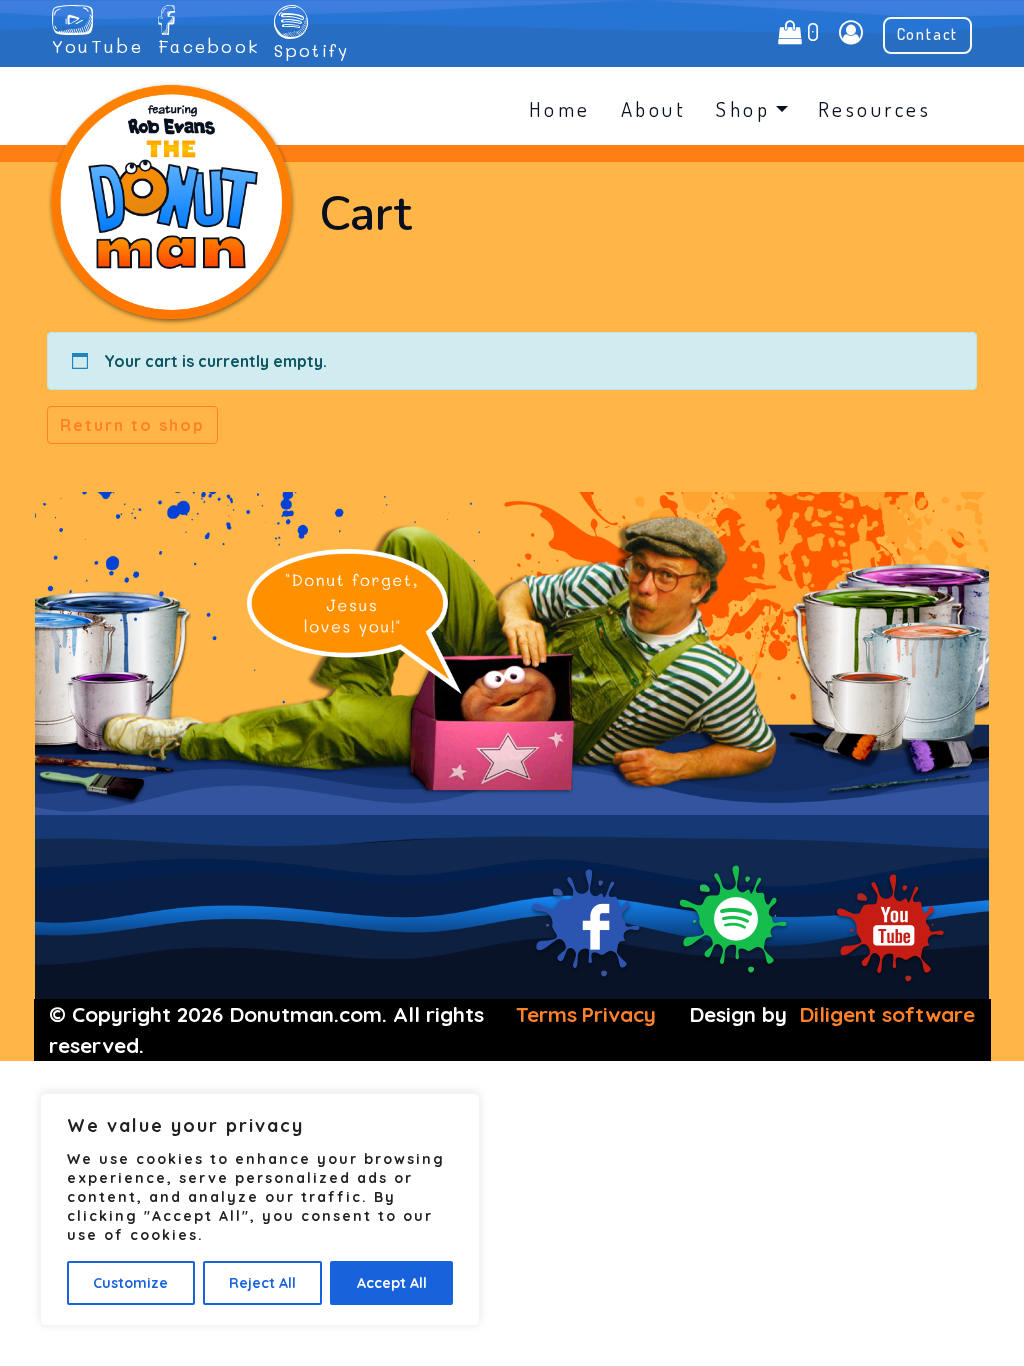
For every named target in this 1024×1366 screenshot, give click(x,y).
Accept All (392, 1283)
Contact (928, 34)
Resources (875, 109)
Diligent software (887, 1014)
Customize (130, 1283)
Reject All (262, 1283)
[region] (260, 1209)
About (654, 109)
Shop (743, 109)
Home (560, 109)
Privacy (618, 1014)
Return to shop (132, 425)
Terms (546, 1014)
